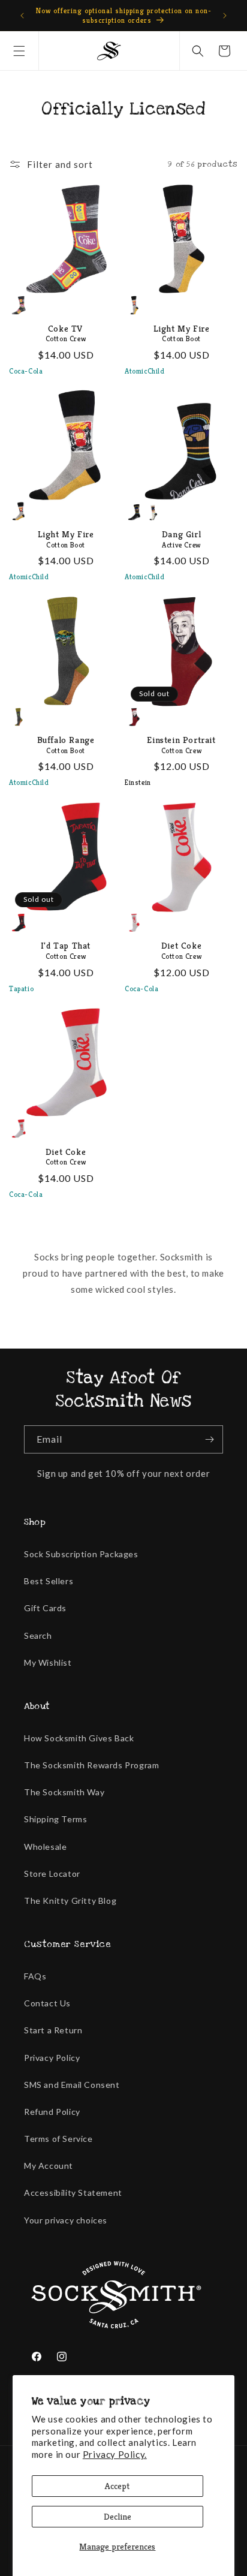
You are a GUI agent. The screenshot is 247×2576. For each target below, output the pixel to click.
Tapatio (21, 988)
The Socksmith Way (64, 1792)
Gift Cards (45, 1608)
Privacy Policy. (115, 2454)
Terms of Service (58, 2139)
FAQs (35, 1976)
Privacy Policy (52, 2058)
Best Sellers (49, 1581)
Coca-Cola (26, 371)
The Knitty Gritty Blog (70, 1901)
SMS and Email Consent (72, 2085)
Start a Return (53, 2030)
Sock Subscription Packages (81, 1554)
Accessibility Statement (73, 2193)
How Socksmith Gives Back (79, 1738)
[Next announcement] (225, 16)
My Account (49, 2166)
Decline (118, 2516)
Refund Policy (52, 2112)
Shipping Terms (55, 1819)
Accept (117, 2486)
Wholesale (45, 1847)
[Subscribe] (209, 1439)
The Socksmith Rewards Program (91, 1765)
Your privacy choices (66, 2220)
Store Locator (52, 1874)
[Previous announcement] (22, 16)
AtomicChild (145, 371)
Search (38, 1635)
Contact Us (47, 2003)
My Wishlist (48, 1662)
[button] (19, 51)
